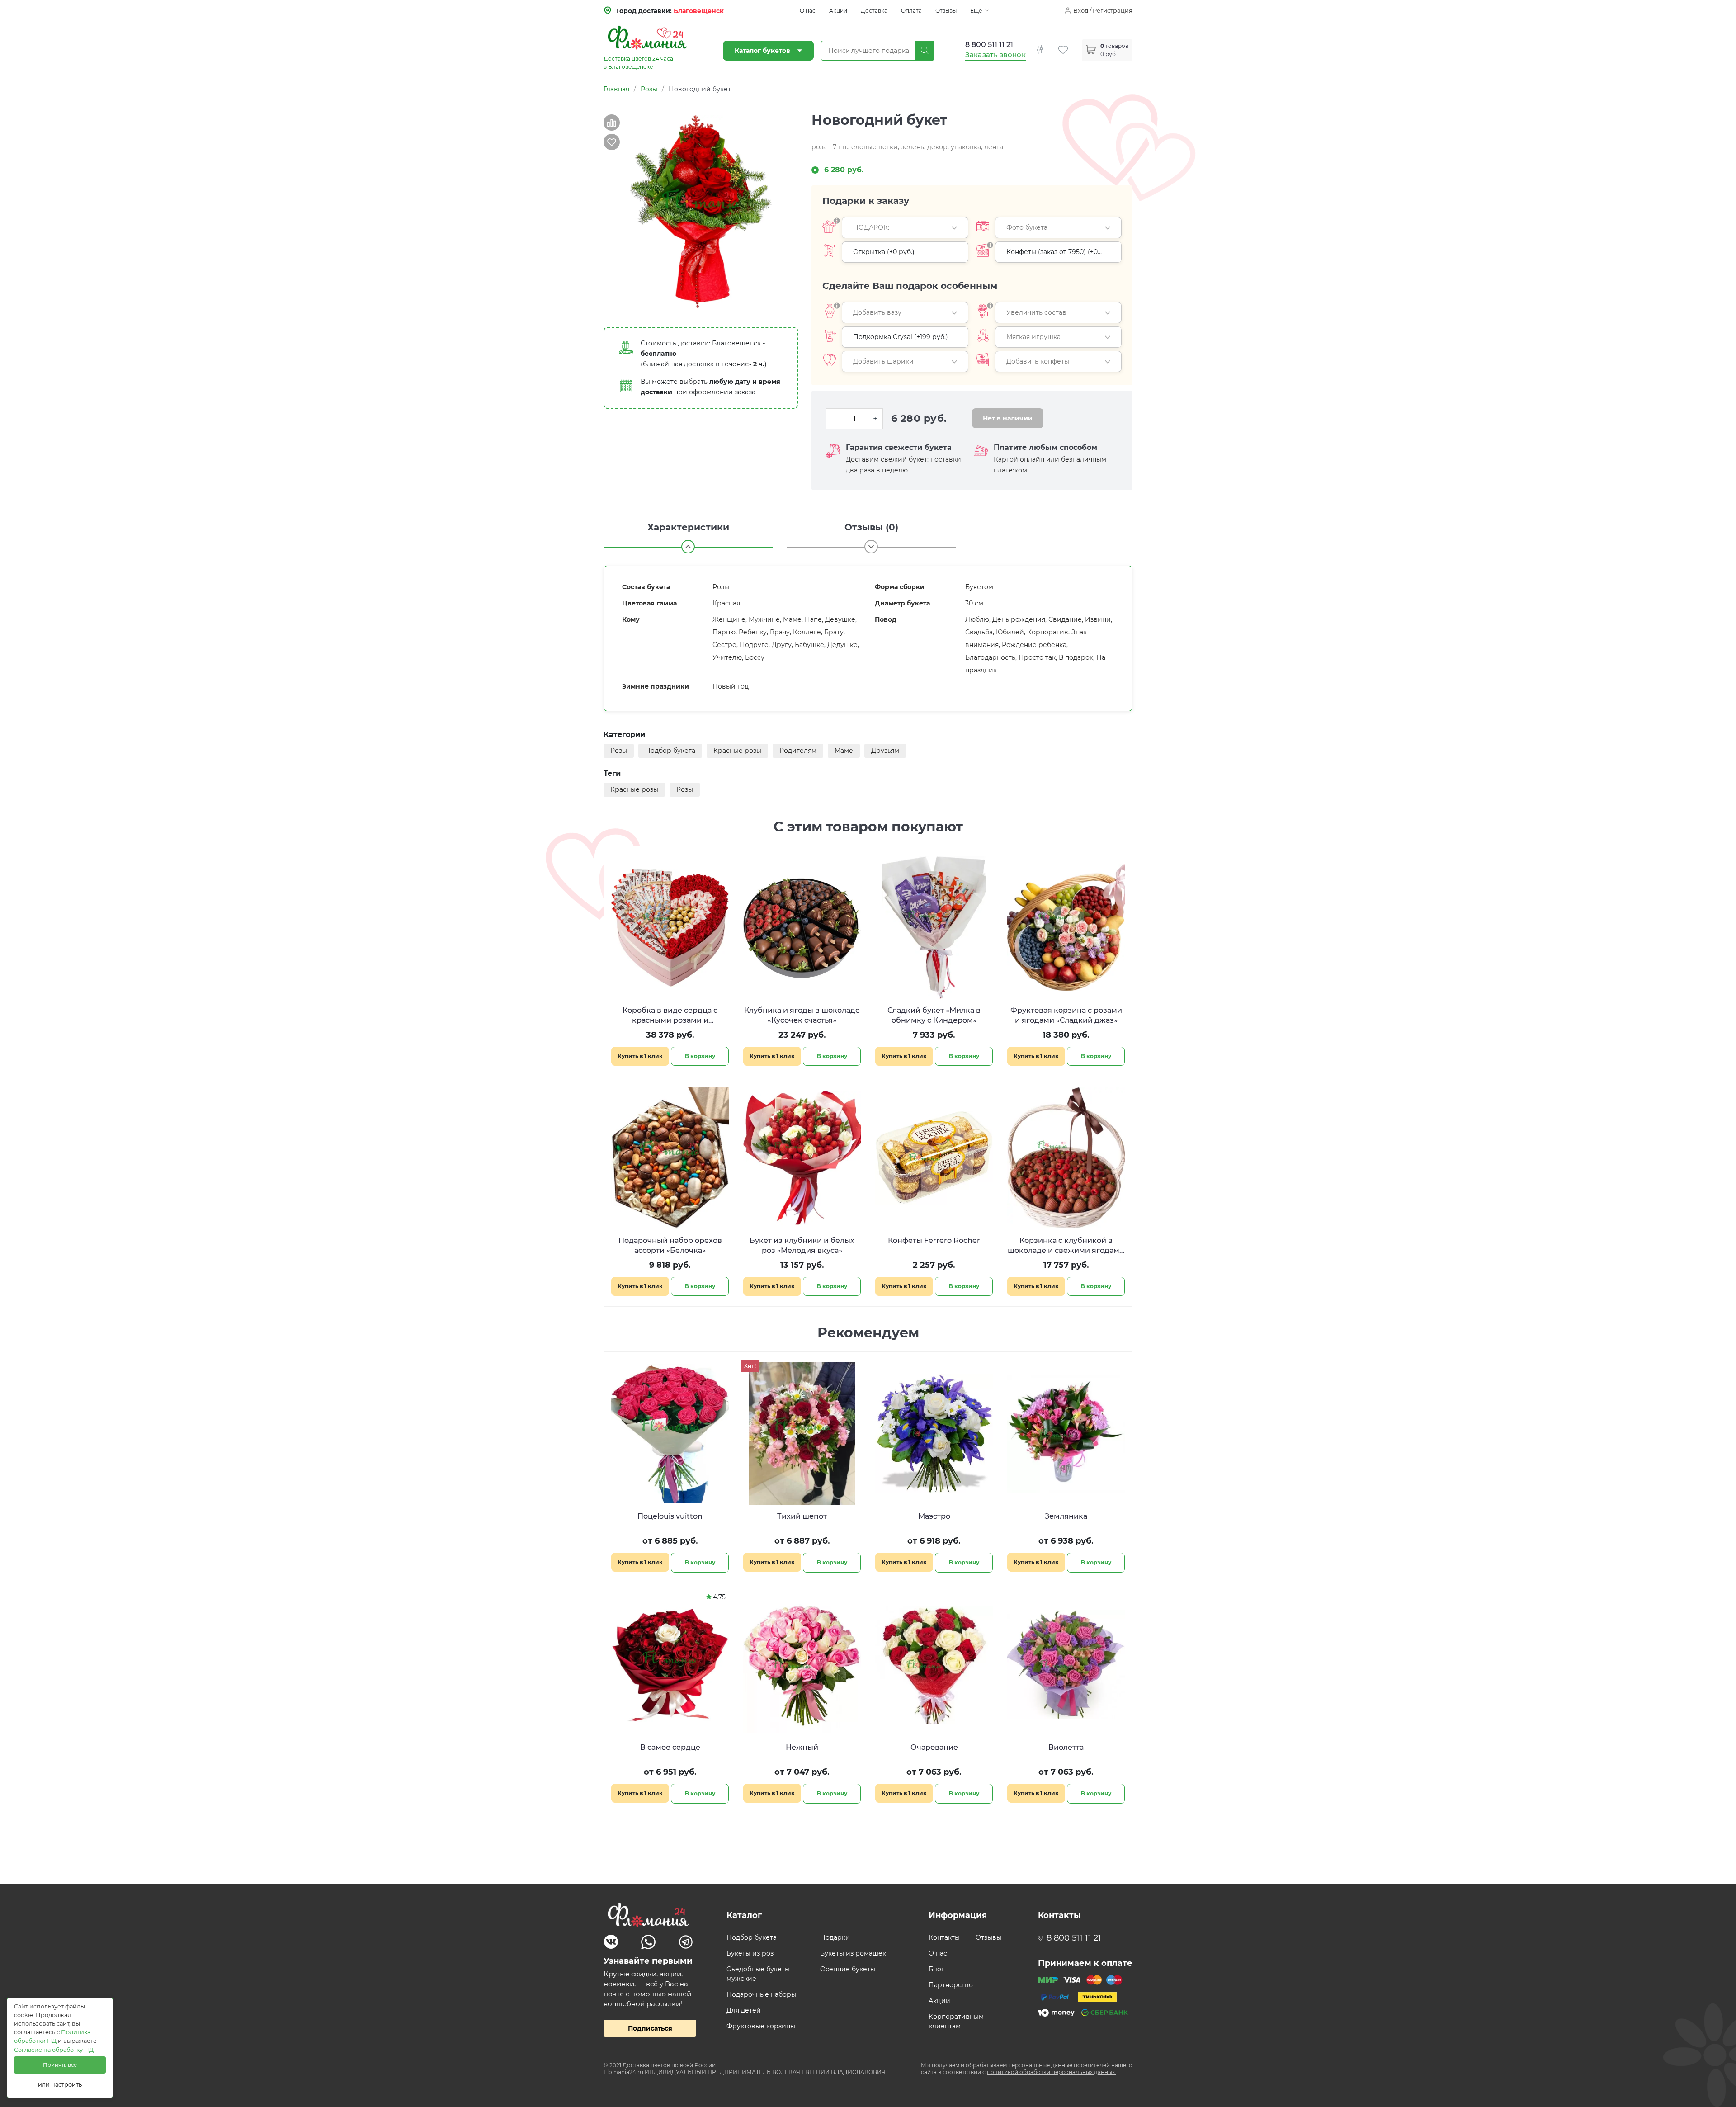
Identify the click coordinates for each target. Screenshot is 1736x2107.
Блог (936, 1969)
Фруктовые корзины (761, 2026)
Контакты (944, 1937)
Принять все (60, 2065)
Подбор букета (670, 751)
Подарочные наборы (761, 1994)
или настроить (60, 2085)
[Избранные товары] (1070, 45)
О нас (808, 11)
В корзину (700, 1056)
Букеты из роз (750, 1953)
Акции (838, 11)
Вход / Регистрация (1103, 10)
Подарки (835, 1937)
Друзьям (885, 751)
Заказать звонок (996, 54)
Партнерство (951, 1985)
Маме (844, 751)
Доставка (874, 11)
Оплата (911, 11)
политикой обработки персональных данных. (1052, 2072)
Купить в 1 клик (640, 1056)
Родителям (798, 751)
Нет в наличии (1008, 418)
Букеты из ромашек (853, 1953)
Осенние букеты (848, 1969)
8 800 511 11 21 (989, 45)
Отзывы (946, 11)
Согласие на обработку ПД (54, 2050)
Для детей (744, 2010)
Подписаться (650, 2028)
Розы (619, 751)
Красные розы (737, 751)
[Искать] (925, 51)
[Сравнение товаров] (1047, 45)
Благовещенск (699, 11)
